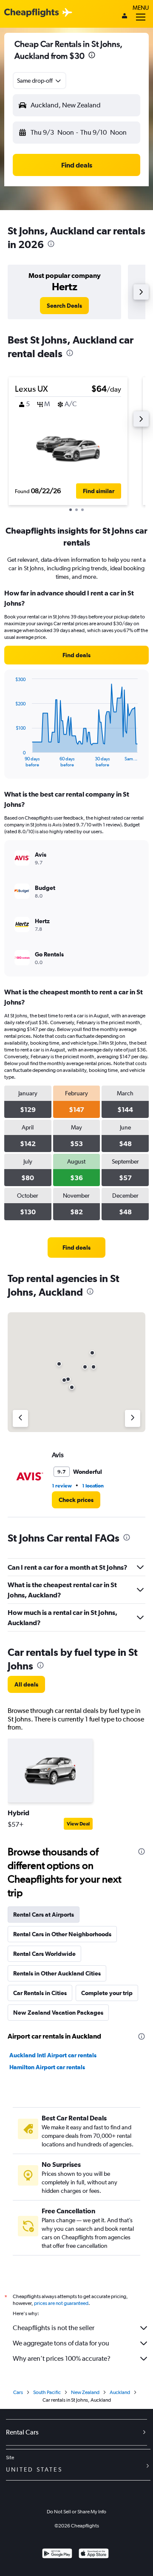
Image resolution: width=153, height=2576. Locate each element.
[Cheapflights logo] (31, 13)
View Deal (78, 1824)
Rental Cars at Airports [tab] (44, 1915)
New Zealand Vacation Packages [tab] (58, 2013)
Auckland (120, 2392)
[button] (92, 56)
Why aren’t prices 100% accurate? (62, 2358)
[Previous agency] (20, 1418)
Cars (18, 2392)
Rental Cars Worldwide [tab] (44, 1954)
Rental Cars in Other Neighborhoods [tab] (62, 1934)
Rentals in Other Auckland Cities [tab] (57, 1973)
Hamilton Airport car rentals (47, 2067)
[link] (64, 306)
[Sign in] (125, 17)
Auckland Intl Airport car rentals (53, 2055)
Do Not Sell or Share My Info (76, 2512)
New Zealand (85, 2392)
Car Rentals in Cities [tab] (40, 1993)
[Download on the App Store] (94, 2554)
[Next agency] (133, 1418)
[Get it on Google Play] (57, 2554)
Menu (141, 8)
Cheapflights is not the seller (54, 2328)
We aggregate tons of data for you (61, 2343)
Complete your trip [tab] (107, 1993)
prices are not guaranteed (61, 2303)
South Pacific (47, 2392)
